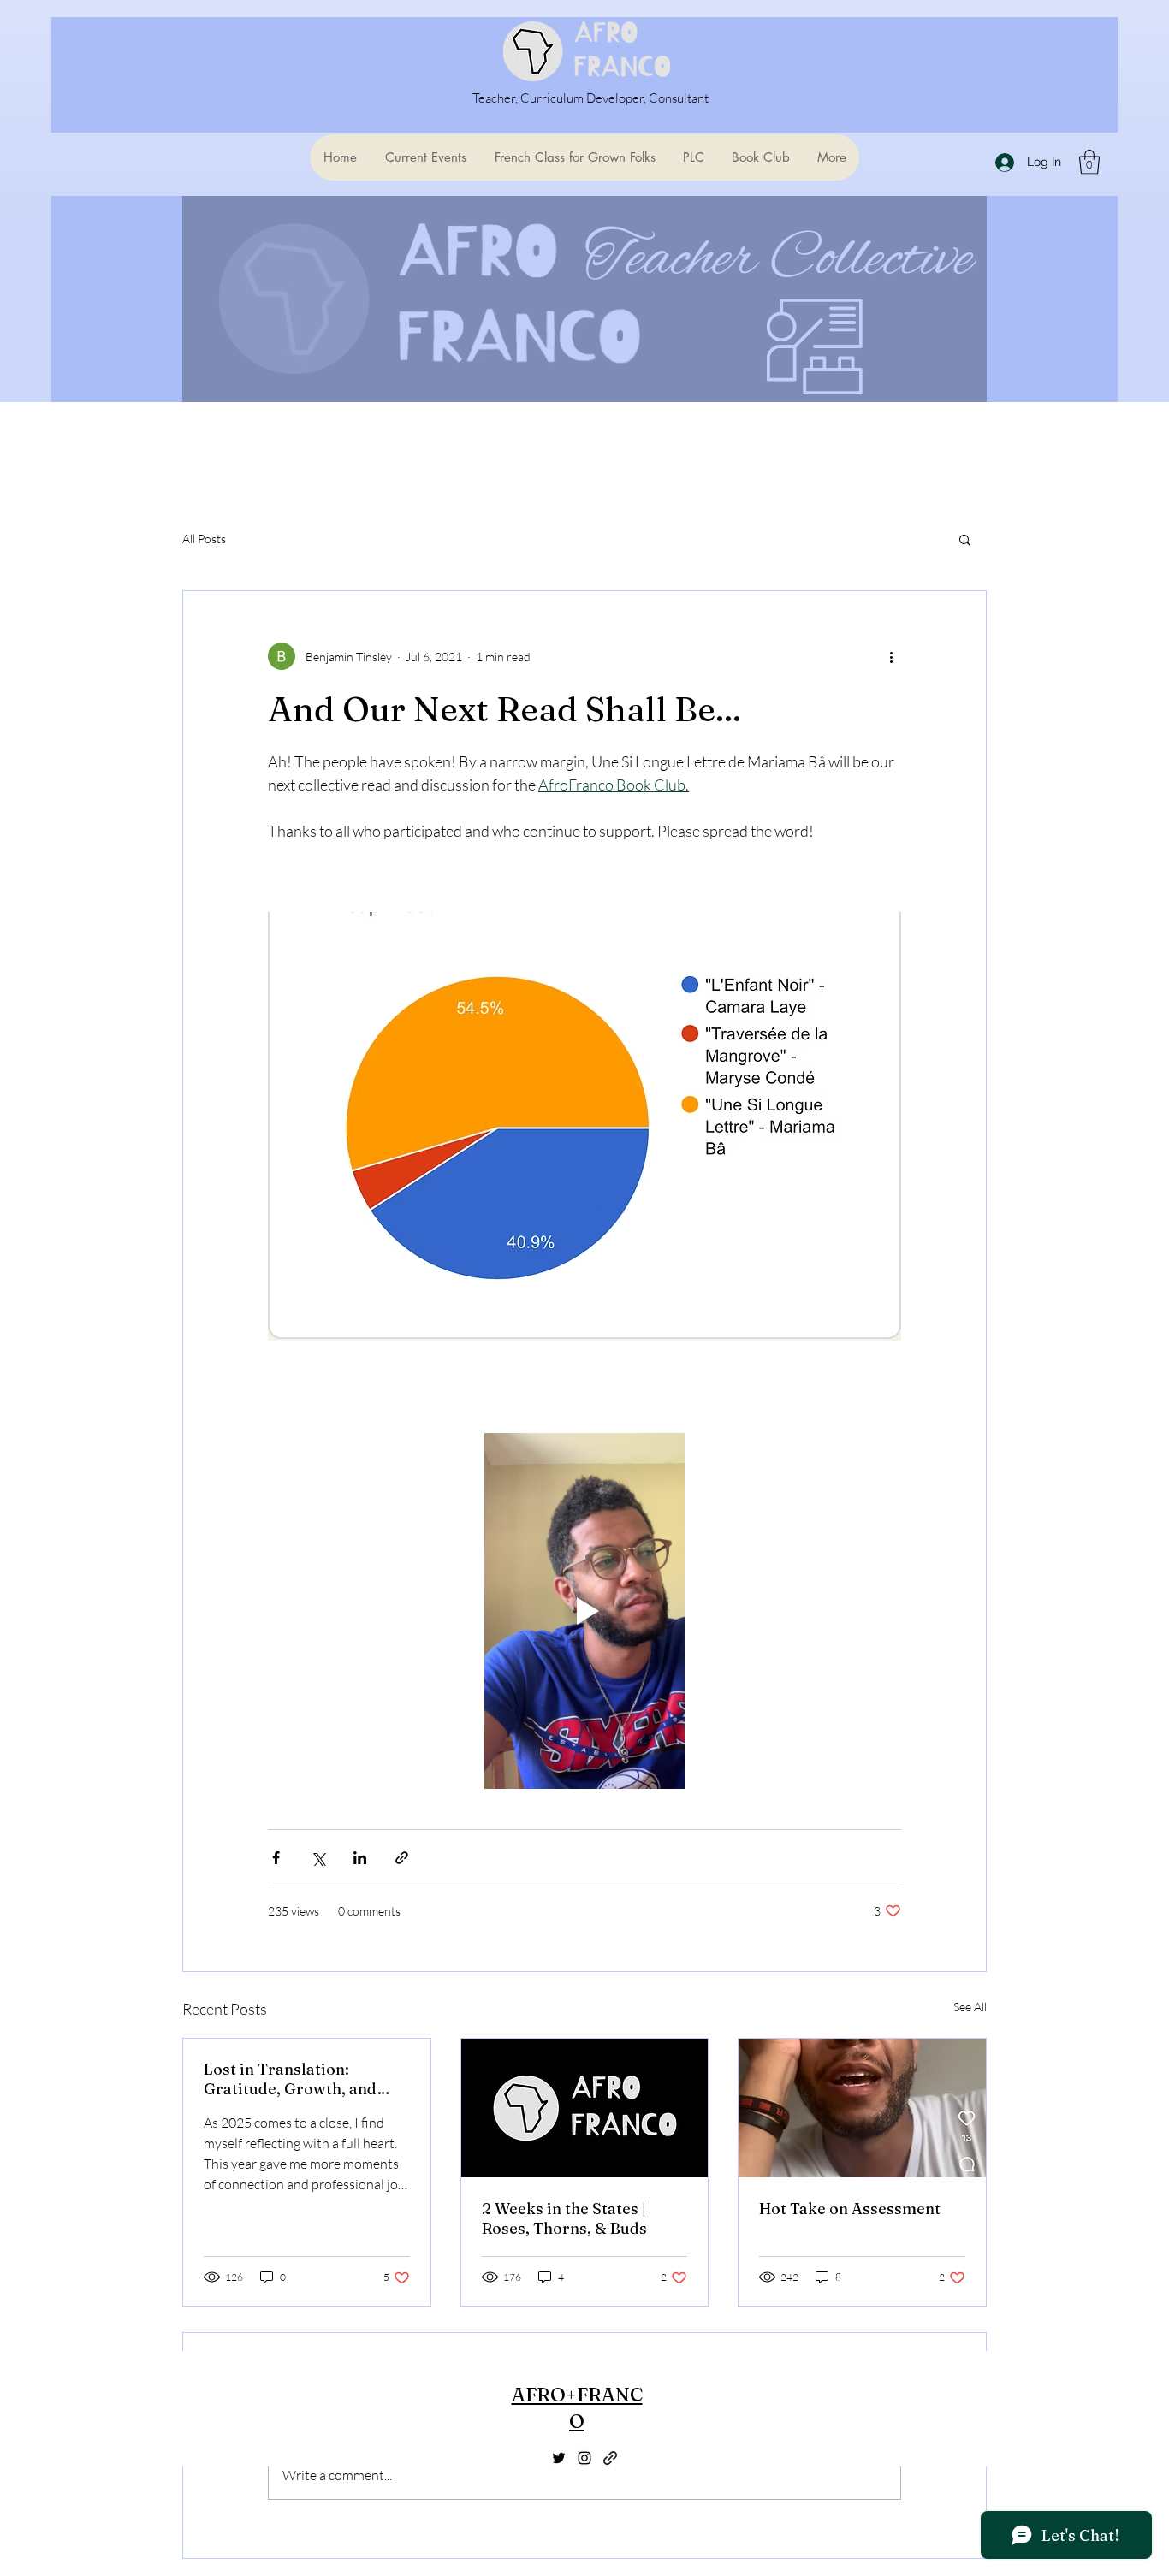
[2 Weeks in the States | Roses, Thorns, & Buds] (585, 2108)
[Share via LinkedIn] (360, 1858)
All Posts (204, 539)
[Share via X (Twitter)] (318, 1858)
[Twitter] (559, 2458)
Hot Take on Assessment (850, 2209)
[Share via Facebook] (276, 1858)
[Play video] (584, 1611)
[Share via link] (402, 1858)
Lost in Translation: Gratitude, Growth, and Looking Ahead (290, 2079)
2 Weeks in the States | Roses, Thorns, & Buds (564, 2218)
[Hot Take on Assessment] (862, 2108)
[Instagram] (584, 2458)
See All (970, 2007)
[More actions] (891, 656)
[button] (1089, 162)
